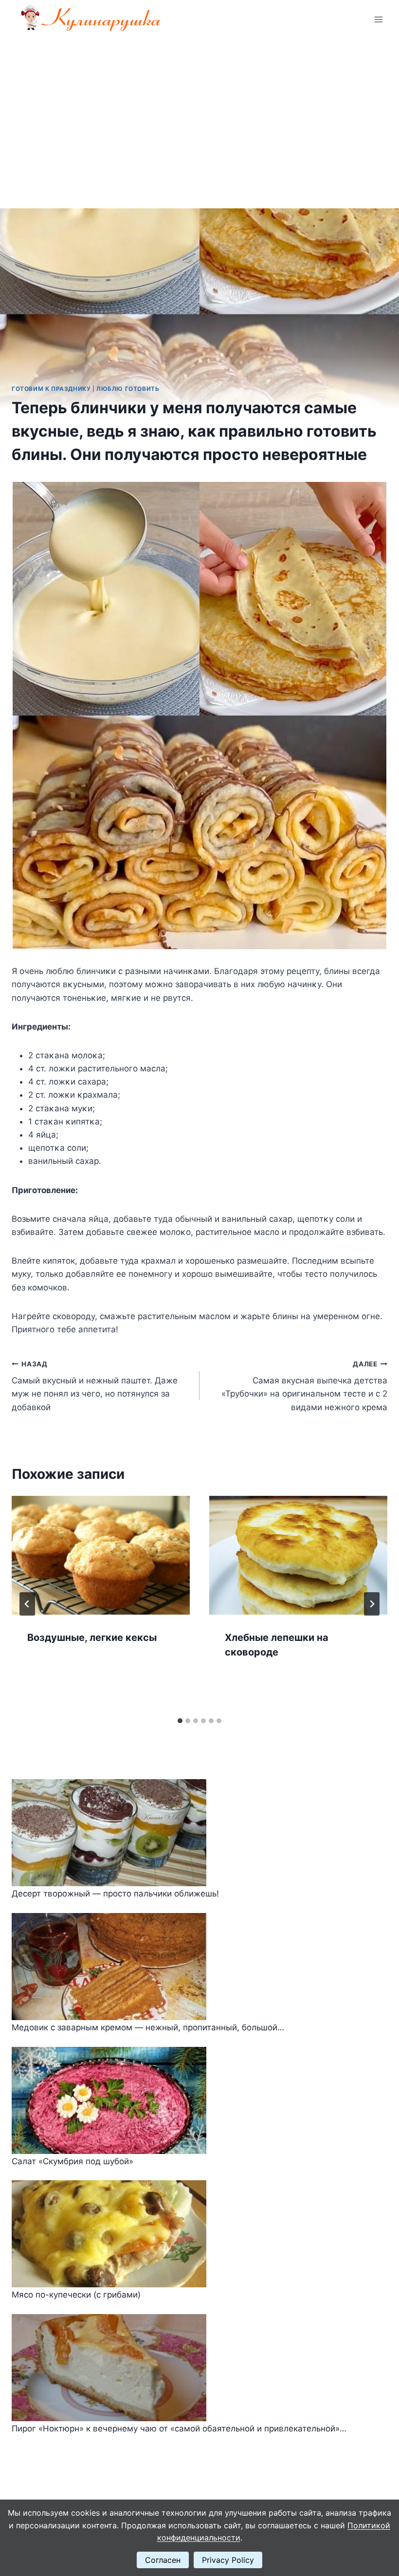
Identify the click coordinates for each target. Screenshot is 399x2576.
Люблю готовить (128, 389)
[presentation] (101, 1555)
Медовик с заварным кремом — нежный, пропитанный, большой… (148, 2027)
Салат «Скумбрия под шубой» (73, 2161)
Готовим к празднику (51, 389)
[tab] (180, 1721)
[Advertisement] (199, 112)
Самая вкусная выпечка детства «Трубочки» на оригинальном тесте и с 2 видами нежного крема (304, 1386)
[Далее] (372, 1604)
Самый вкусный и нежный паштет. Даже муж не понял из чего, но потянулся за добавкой (95, 1386)
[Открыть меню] (378, 19)
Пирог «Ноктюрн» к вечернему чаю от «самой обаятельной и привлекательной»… (179, 2429)
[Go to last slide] (27, 1604)
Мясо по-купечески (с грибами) (76, 2295)
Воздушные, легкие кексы (92, 1638)
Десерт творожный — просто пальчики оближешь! (115, 1894)
